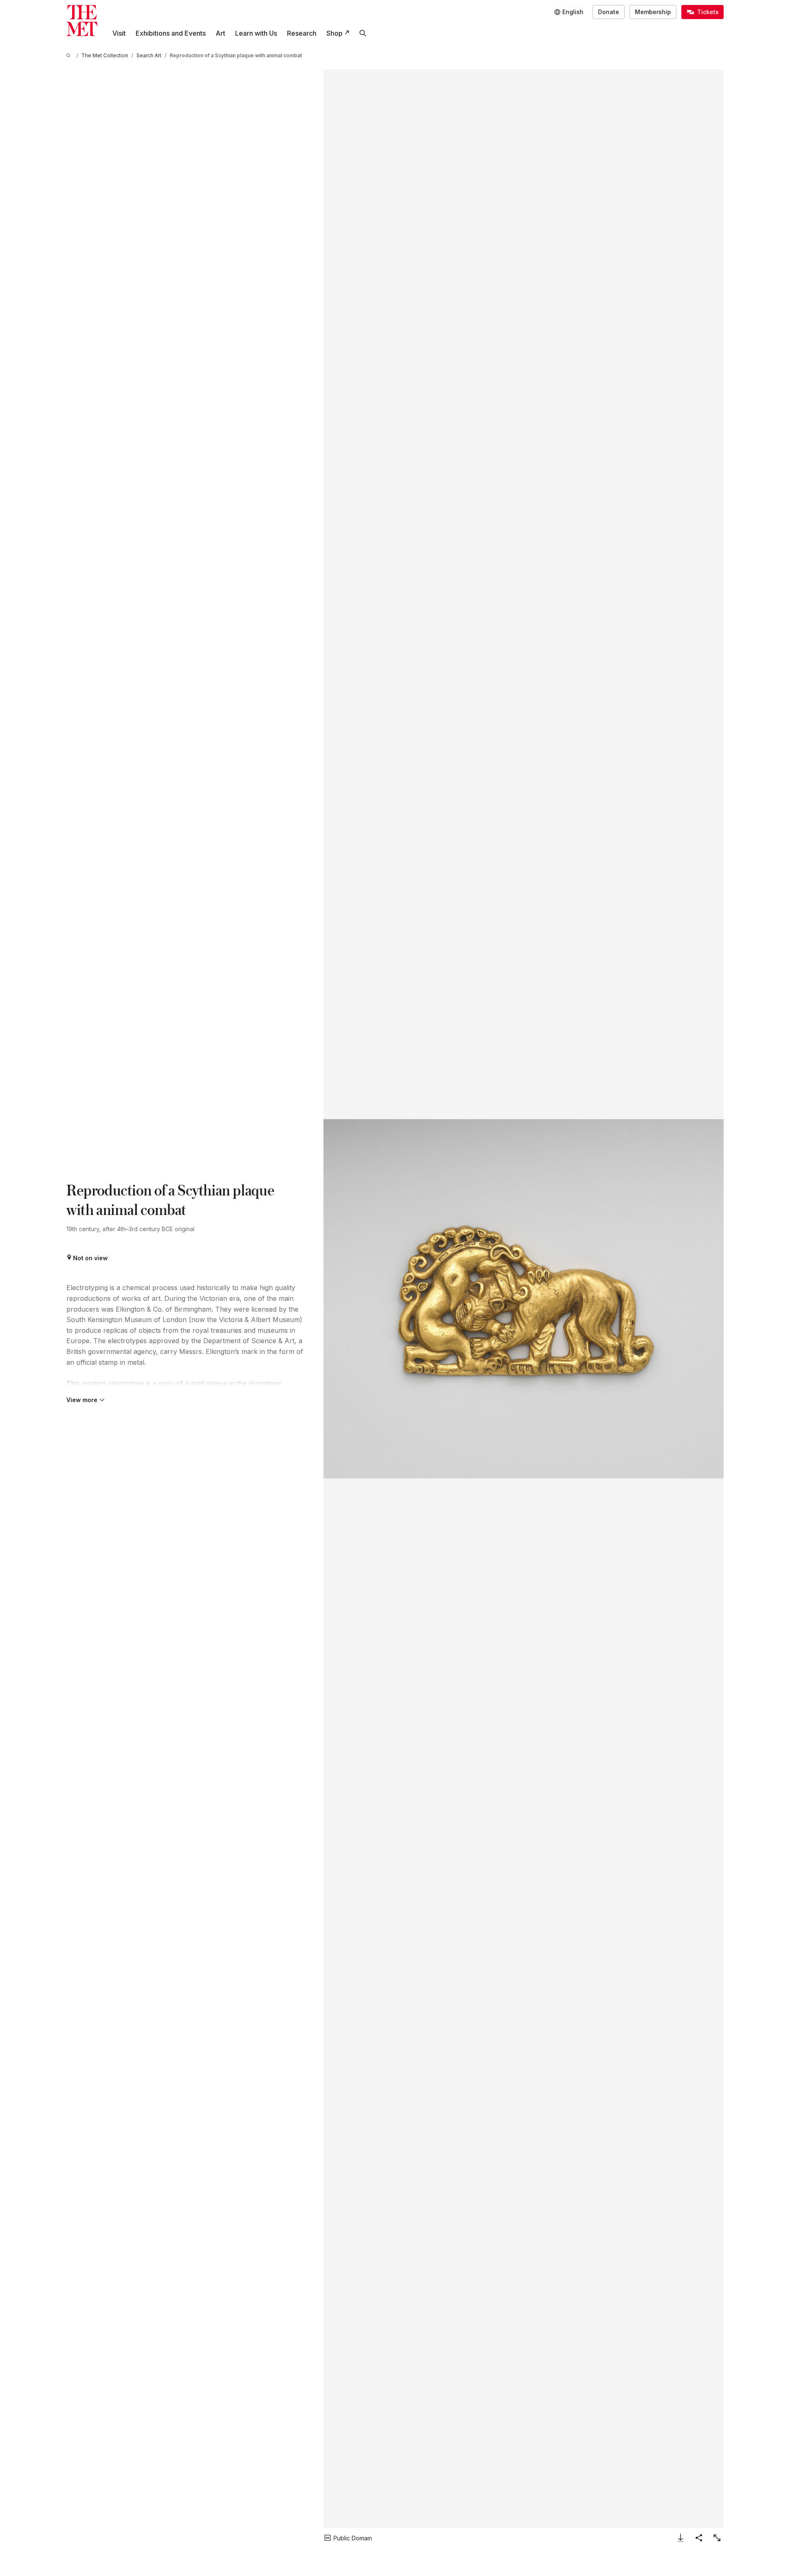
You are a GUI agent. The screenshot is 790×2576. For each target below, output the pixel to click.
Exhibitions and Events (171, 33)
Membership (653, 12)
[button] (524, 1299)
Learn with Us (256, 33)
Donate (609, 12)
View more (82, 1400)
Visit (119, 33)
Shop (334, 33)
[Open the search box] (363, 33)
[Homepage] (82, 21)
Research (302, 33)
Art (220, 33)
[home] (70, 55)
